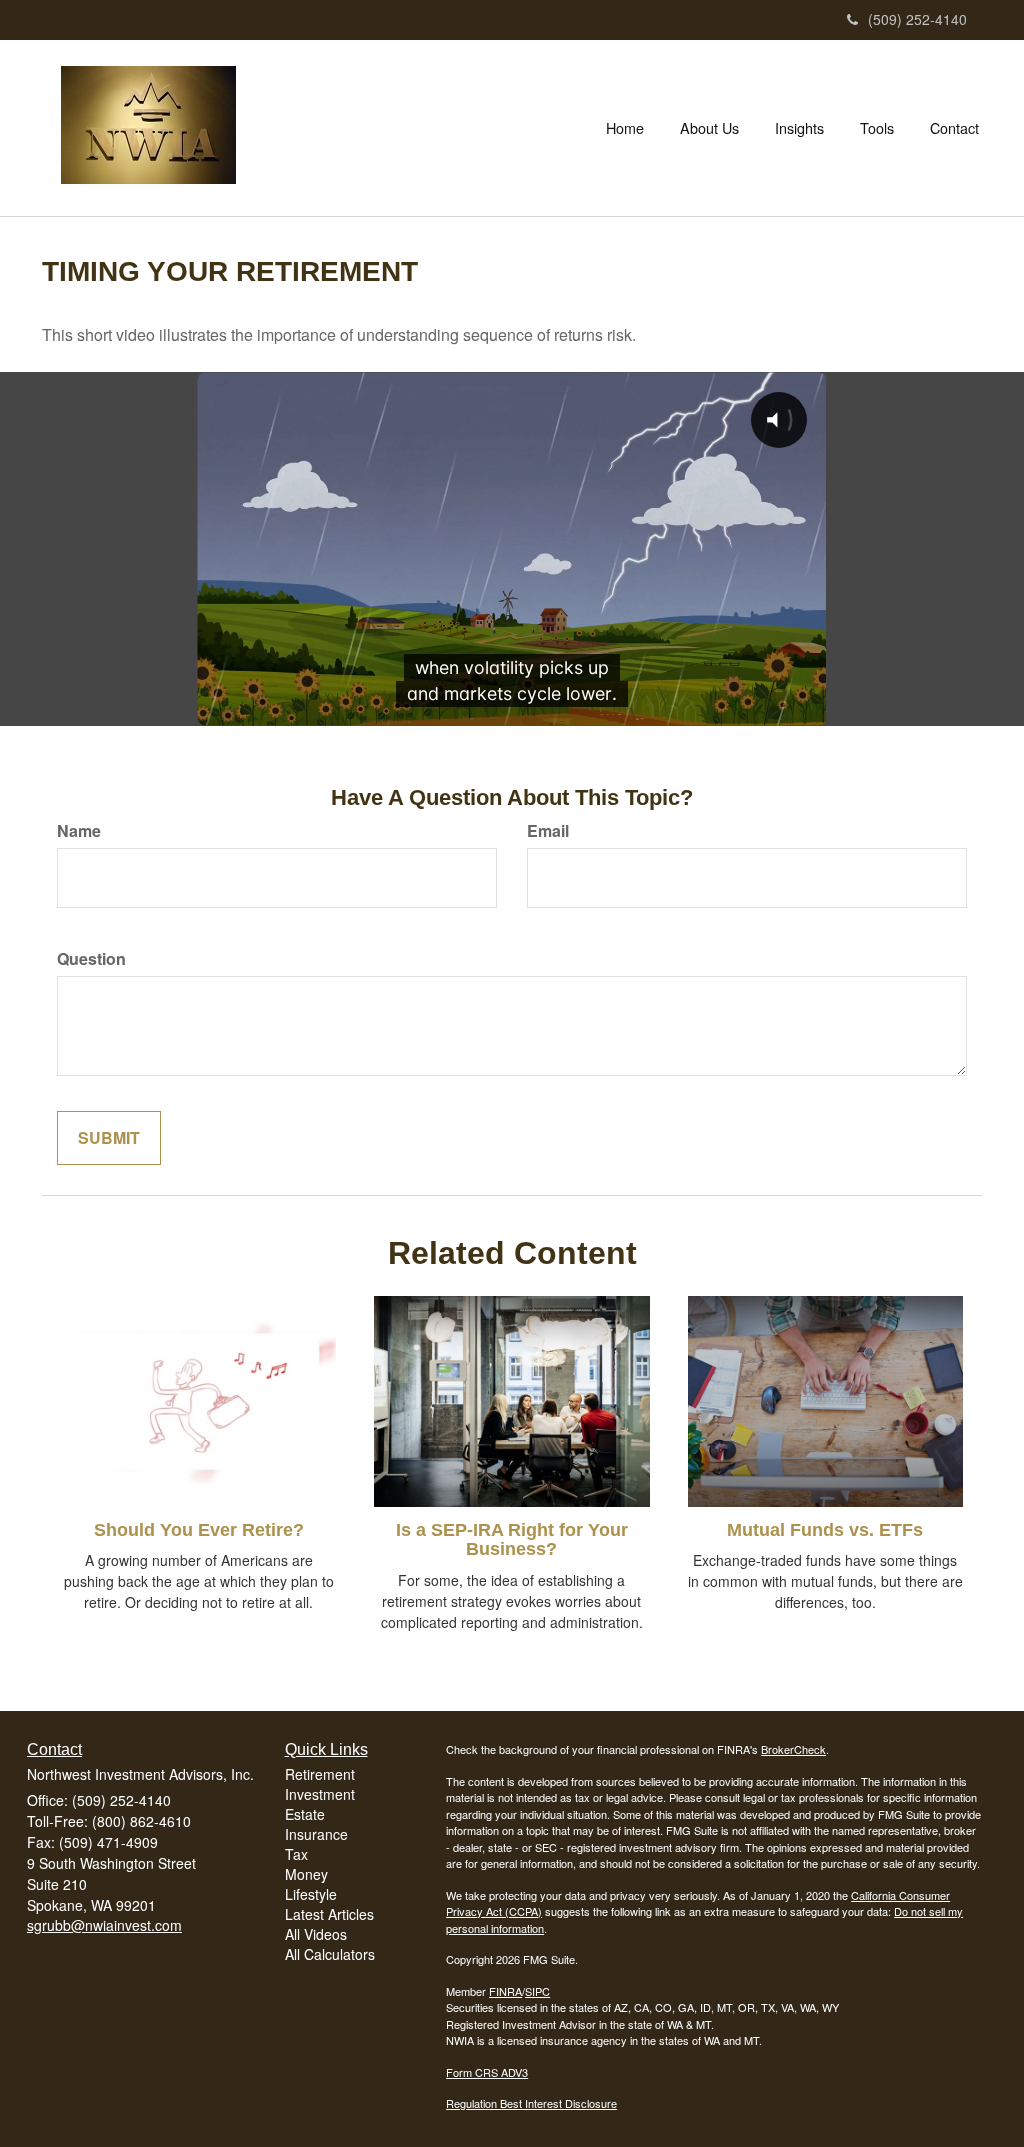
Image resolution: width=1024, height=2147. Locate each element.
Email (548, 831)
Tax (296, 1854)
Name (79, 831)
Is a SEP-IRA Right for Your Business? (512, 1540)
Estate (305, 1814)
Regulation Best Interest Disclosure (531, 2103)
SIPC (537, 1991)
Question (91, 959)
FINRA (505, 1991)
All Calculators (330, 1954)
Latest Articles (329, 1914)
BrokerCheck (793, 1749)
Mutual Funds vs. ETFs (825, 1530)
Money (306, 1874)
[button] (709, 128)
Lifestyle (311, 1894)
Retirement (320, 1774)
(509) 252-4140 (917, 19)
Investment (320, 1794)
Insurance (316, 1834)
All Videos (316, 1934)
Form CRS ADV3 (487, 2072)
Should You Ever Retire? (199, 1530)
